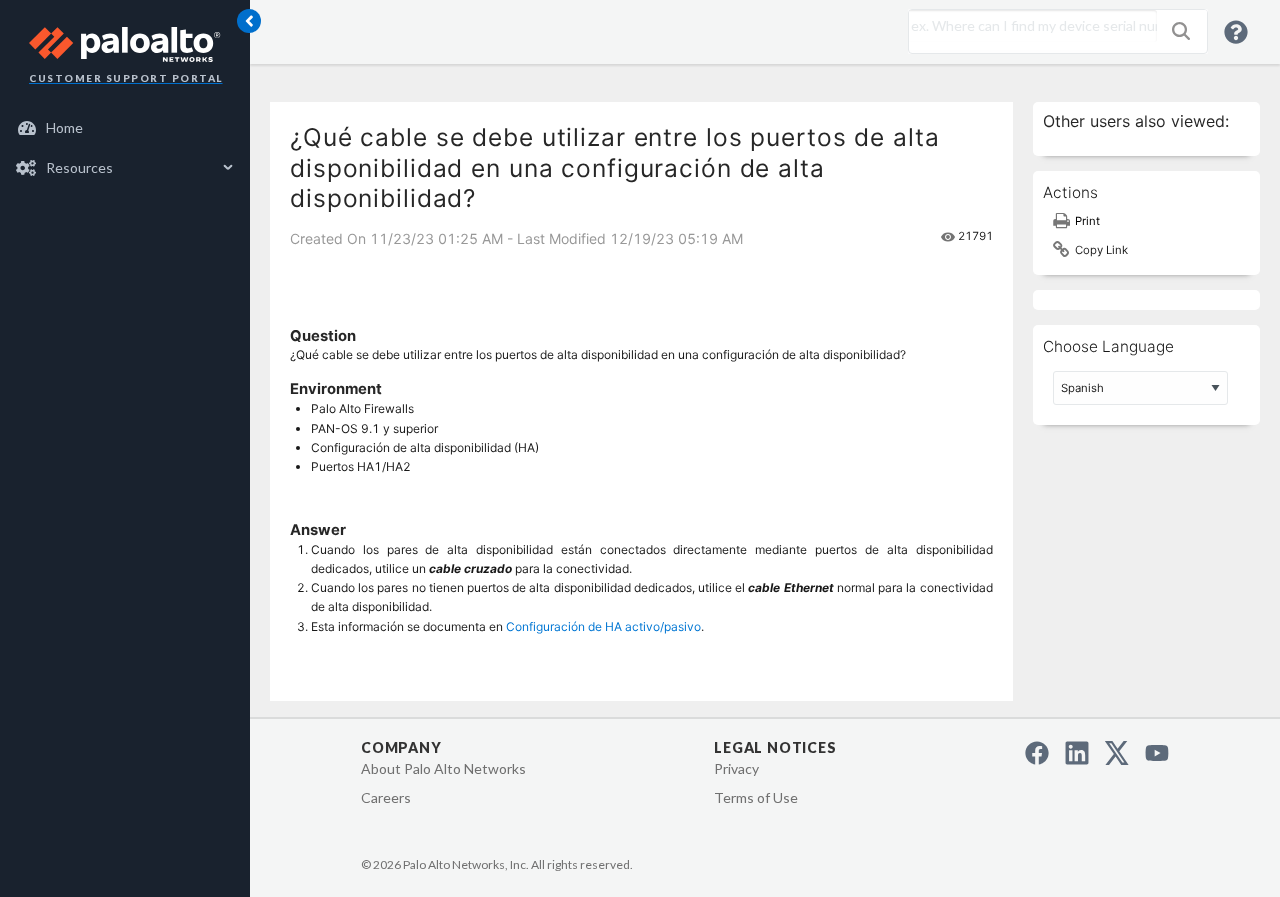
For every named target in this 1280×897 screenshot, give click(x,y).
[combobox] (1028, 26)
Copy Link (1101, 250)
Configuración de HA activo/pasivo (603, 626)
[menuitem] (125, 128)
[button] (1181, 31)
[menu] (125, 148)
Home (64, 127)
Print (1087, 221)
